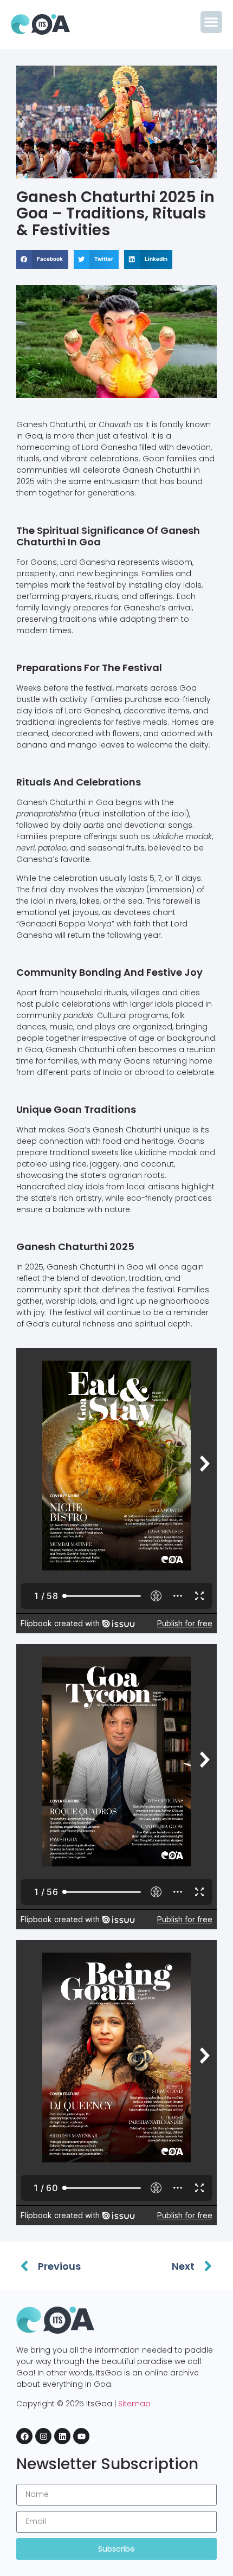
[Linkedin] (62, 2436)
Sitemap (134, 2404)
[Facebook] (24, 2436)
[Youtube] (81, 2436)
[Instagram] (43, 2436)
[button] (212, 22)
